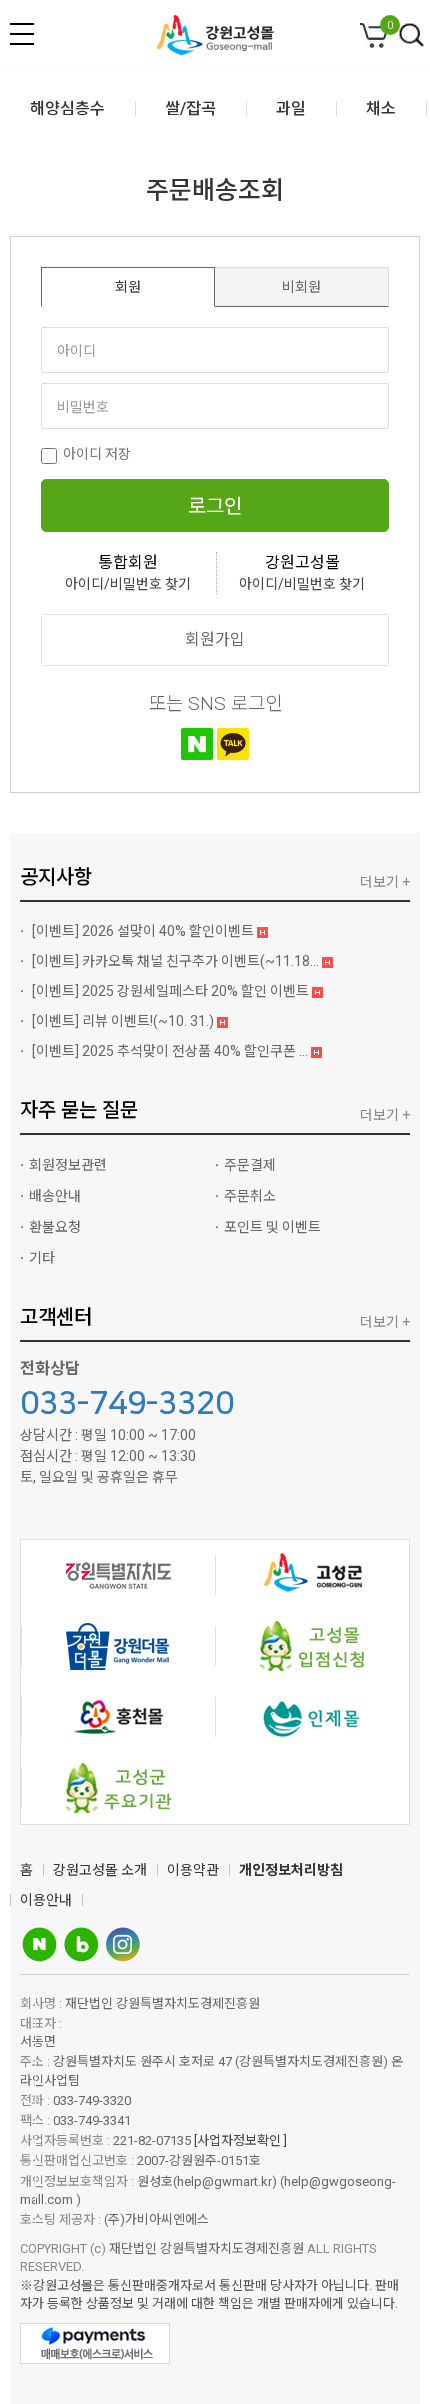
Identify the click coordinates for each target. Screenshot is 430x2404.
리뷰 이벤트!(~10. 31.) (124, 1021)
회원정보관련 (68, 1165)
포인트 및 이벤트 (272, 1227)
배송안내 (55, 1196)
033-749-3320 (127, 1404)
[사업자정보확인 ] (240, 2140)
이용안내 (46, 1900)
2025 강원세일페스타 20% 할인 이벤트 (172, 991)
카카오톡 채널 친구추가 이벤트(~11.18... (177, 961)
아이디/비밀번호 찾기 (128, 584)
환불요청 (55, 1227)
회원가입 (215, 639)
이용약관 (193, 1870)
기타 (42, 1258)
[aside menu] (22, 34)
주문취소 (250, 1196)
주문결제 (250, 1165)
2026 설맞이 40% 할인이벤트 (144, 931)
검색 (412, 36)
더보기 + (385, 882)
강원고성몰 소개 (100, 1870)
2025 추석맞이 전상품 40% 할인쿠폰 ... (171, 1051)
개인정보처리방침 (291, 1870)
